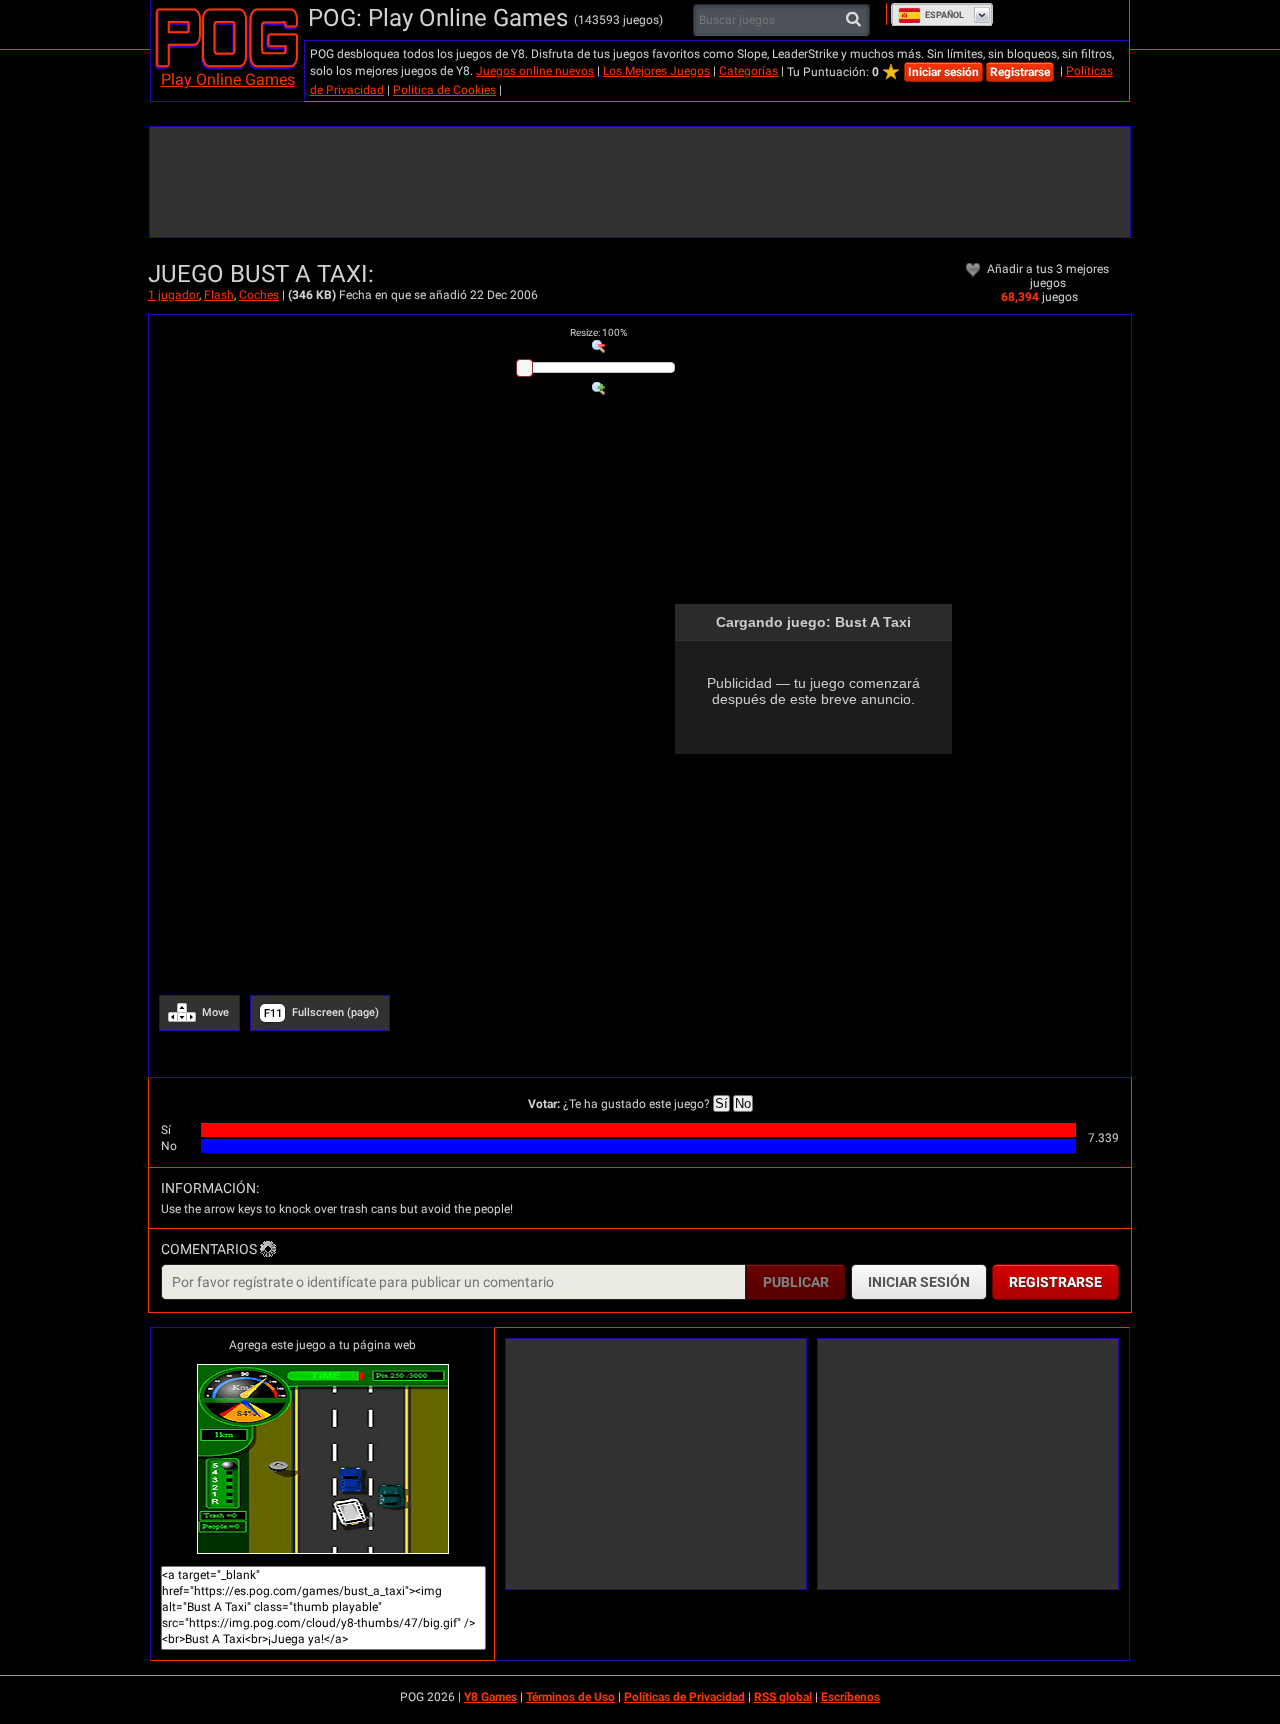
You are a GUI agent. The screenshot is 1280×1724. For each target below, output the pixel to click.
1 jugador (173, 295)
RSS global (783, 1697)
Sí (721, 1103)
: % (598, 332)
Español (944, 15)
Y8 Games (490, 1697)
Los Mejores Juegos (656, 71)
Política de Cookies (444, 90)
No (743, 1103)
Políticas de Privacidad (684, 1697)
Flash (219, 295)
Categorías (748, 71)
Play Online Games (228, 79)
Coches (259, 295)
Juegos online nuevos (535, 71)
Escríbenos (850, 1697)
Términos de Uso (570, 1697)
